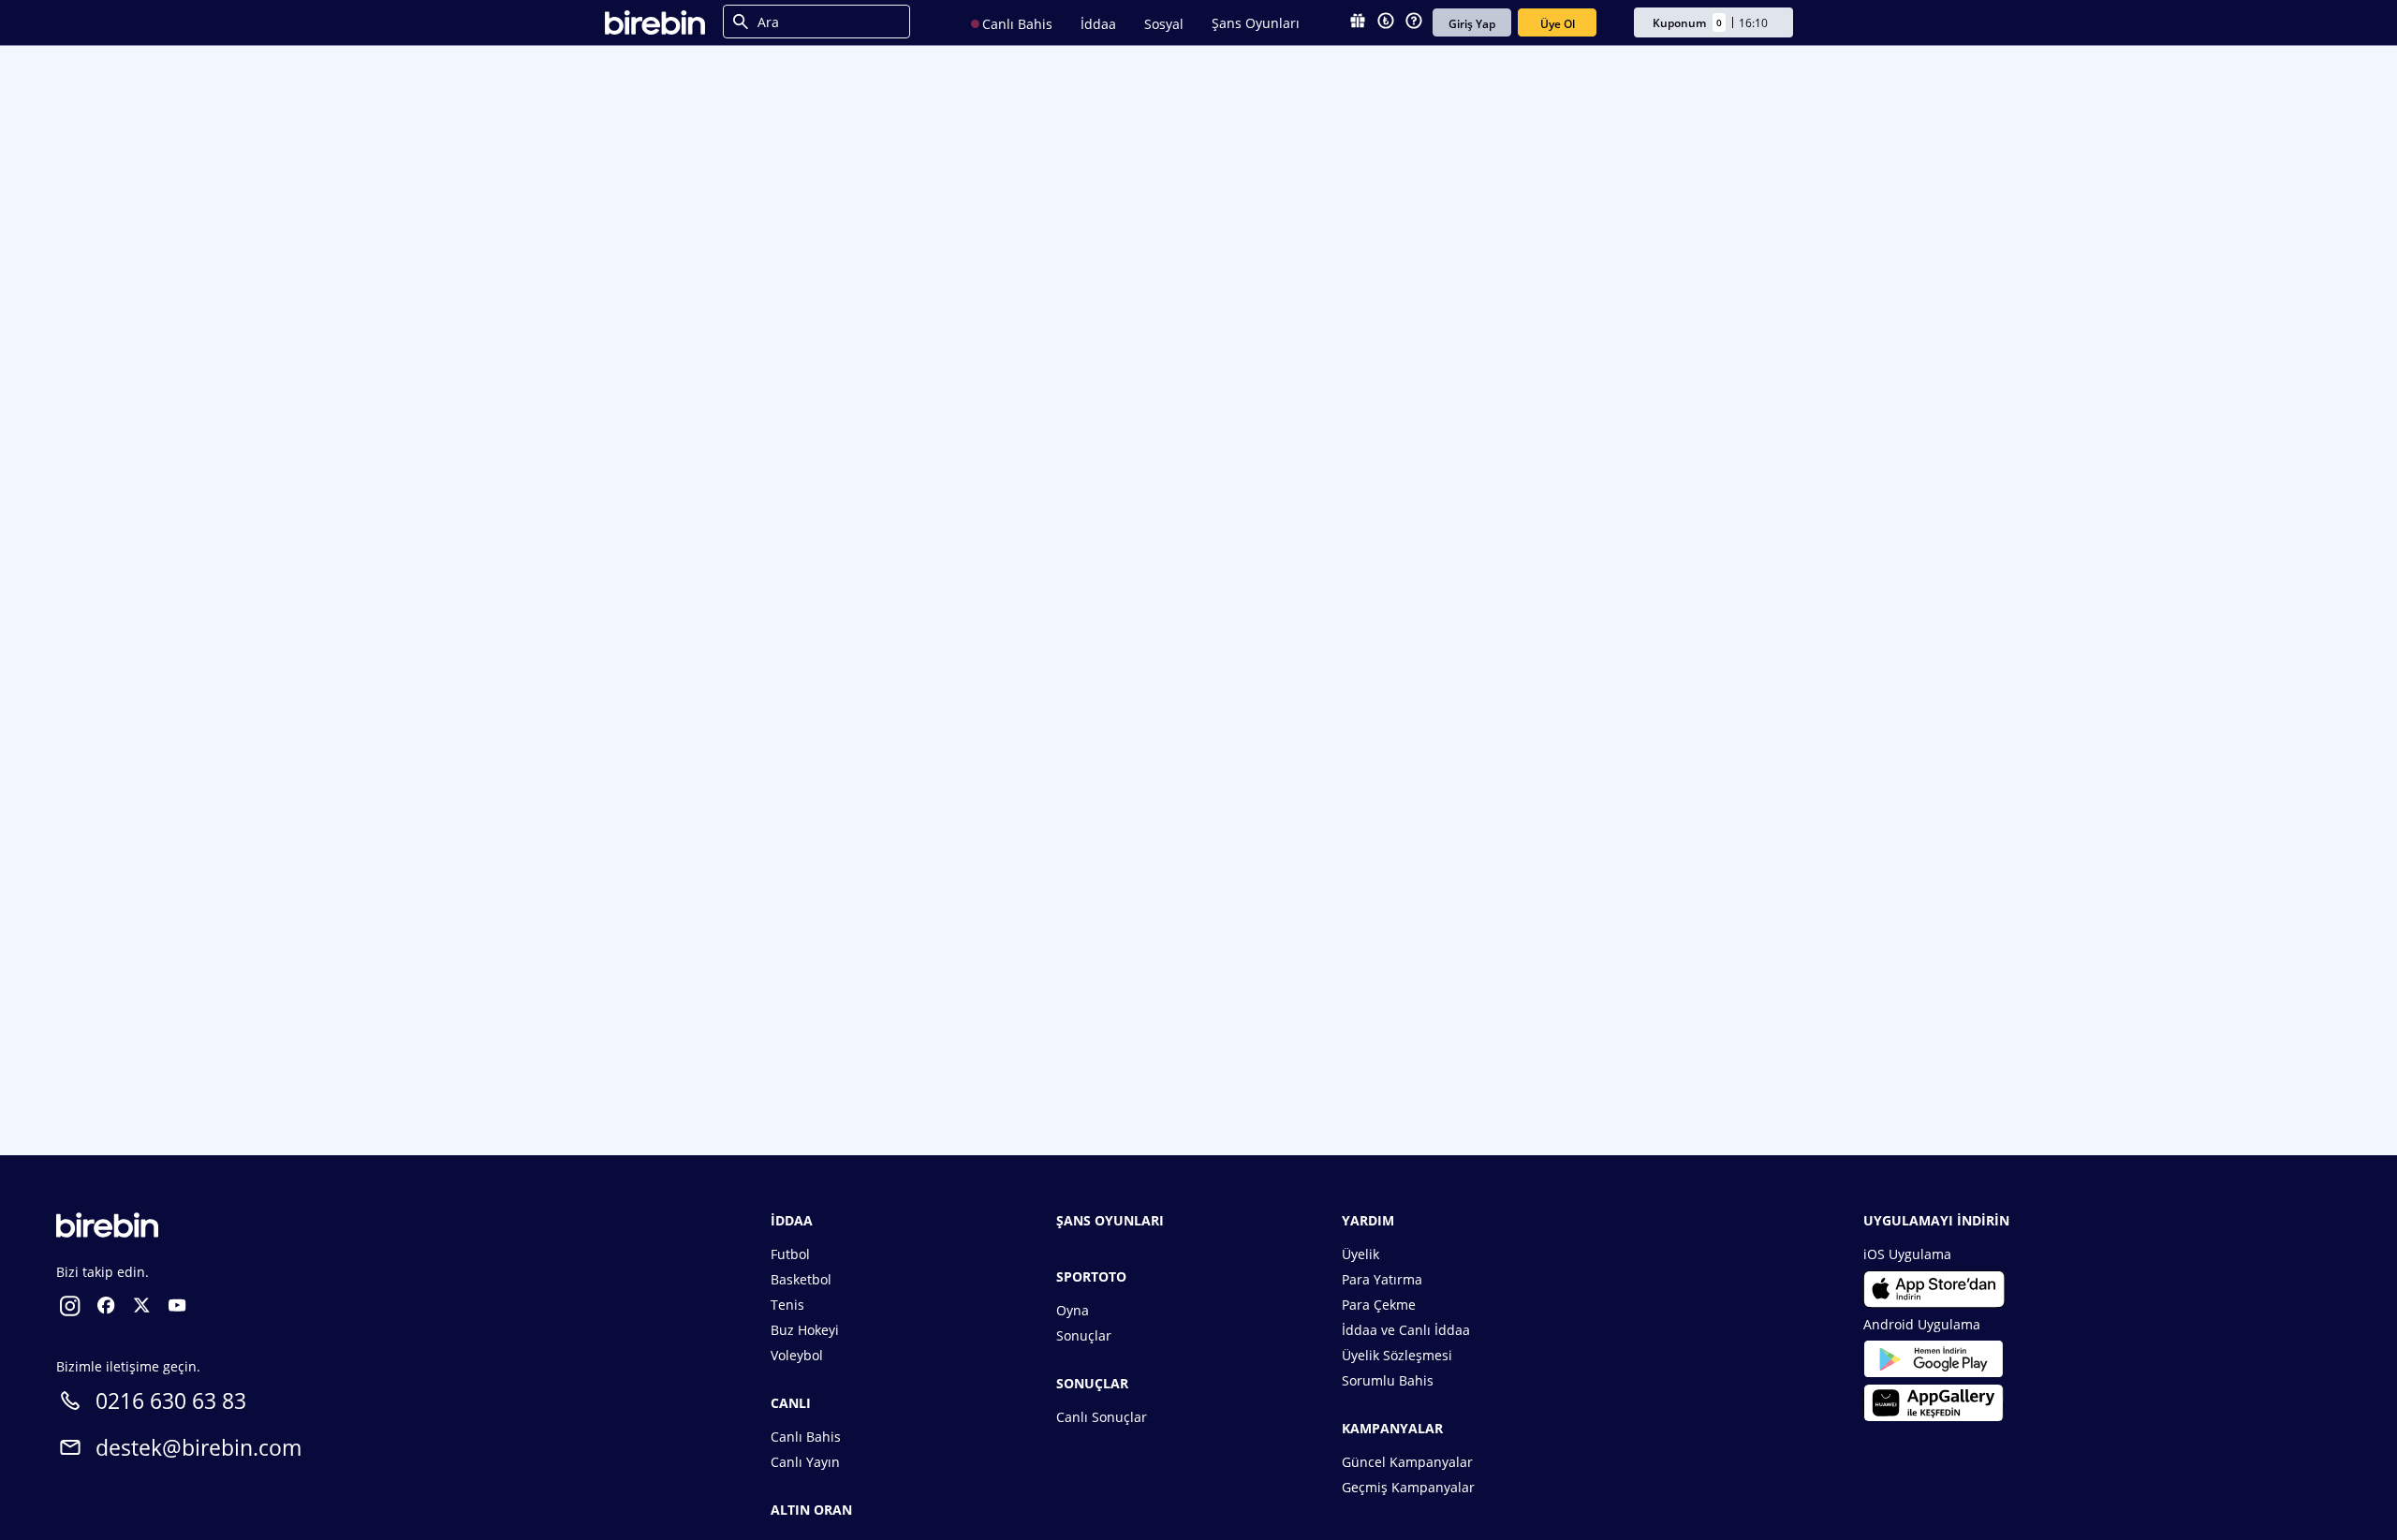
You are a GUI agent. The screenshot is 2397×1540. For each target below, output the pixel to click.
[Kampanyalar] (1358, 22)
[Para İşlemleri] (1386, 22)
